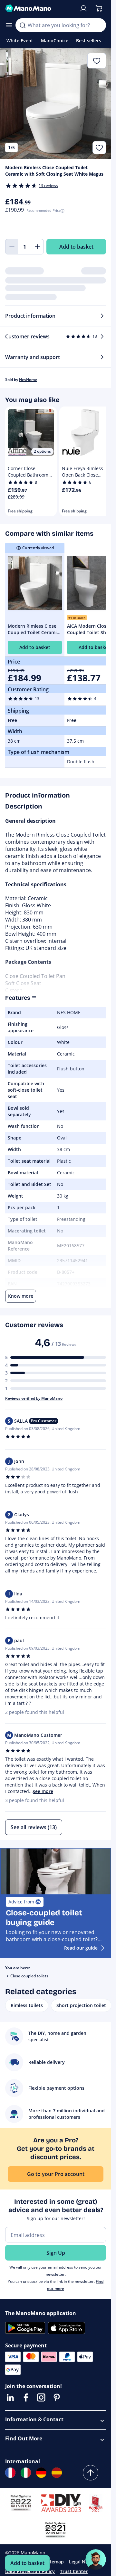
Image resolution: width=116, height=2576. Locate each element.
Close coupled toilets (29, 1976)
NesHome (28, 380)
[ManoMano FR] (10, 2473)
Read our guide (81, 1948)
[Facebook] (26, 2397)
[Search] (23, 25)
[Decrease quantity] (12, 247)
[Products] (9, 25)
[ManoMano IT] (26, 2473)
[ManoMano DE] (41, 2473)
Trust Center (74, 2571)
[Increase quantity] (37, 247)
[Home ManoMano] (39, 8)
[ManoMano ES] (57, 2473)
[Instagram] (41, 2397)
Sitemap (55, 2562)
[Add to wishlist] (99, 148)
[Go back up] (91, 2473)
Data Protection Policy (30, 2571)
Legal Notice (83, 2562)
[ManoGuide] (96, 2560)
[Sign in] (83, 8)
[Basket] (99, 8)
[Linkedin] (10, 2397)
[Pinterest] (57, 2397)
